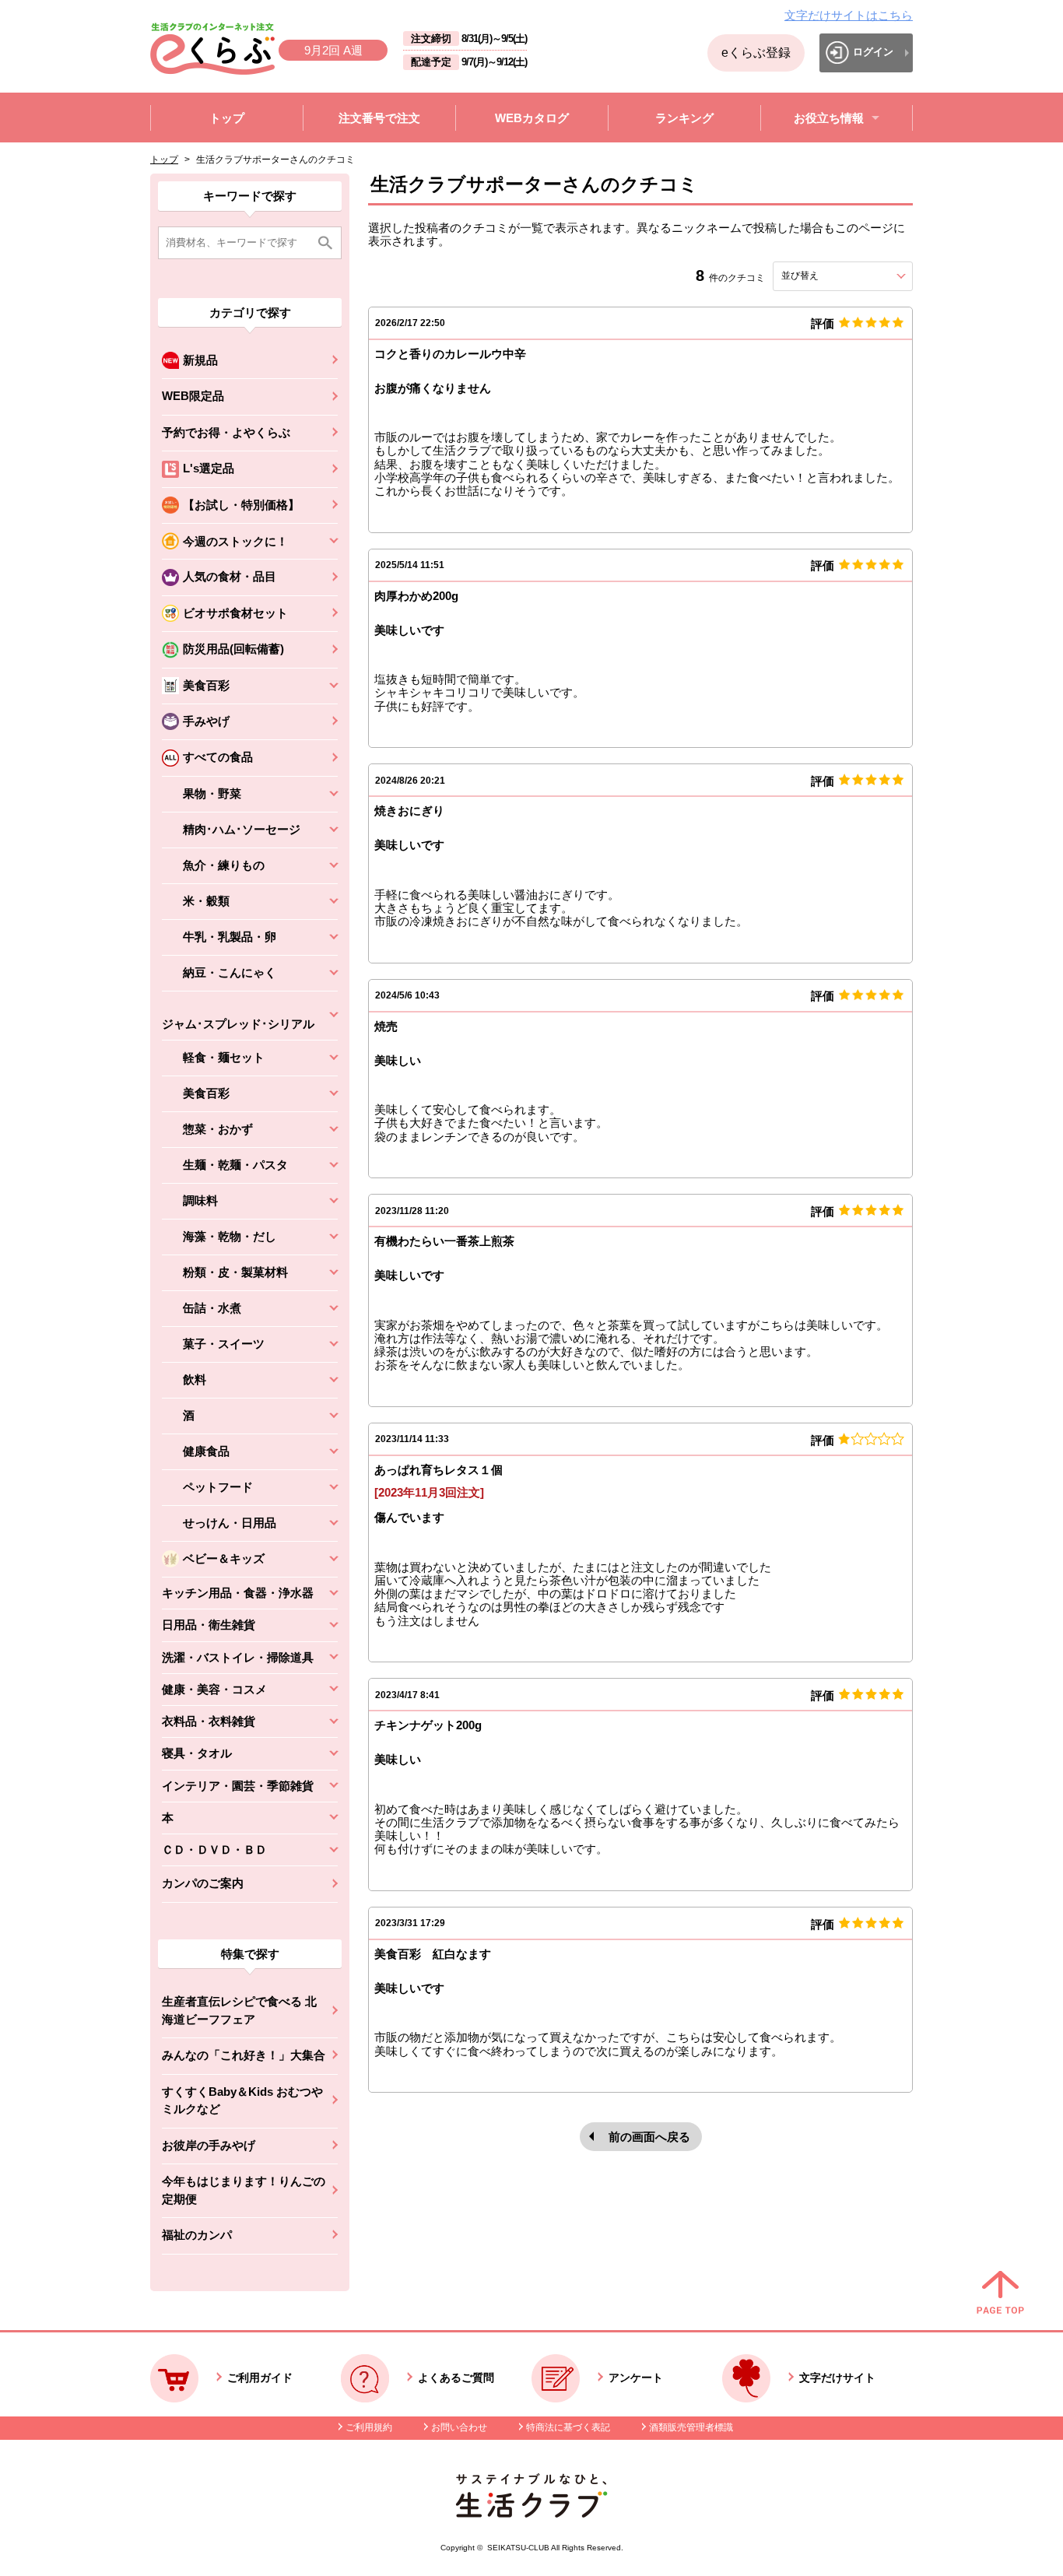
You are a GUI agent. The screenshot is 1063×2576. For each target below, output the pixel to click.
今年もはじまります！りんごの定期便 (244, 2190)
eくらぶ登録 (756, 53)
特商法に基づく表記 (568, 2427)
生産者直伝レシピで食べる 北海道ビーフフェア (239, 2010)
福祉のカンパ (197, 2235)
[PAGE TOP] (1000, 2293)
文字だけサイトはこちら (849, 15)
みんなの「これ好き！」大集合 (244, 2055)
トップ (164, 160)
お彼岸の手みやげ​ (209, 2145)
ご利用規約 (369, 2427)
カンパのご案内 (203, 1883)
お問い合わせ (459, 2427)
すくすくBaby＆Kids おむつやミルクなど (242, 2100)
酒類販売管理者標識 (691, 2427)
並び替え (828, 275)
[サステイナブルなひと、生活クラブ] (531, 2513)
